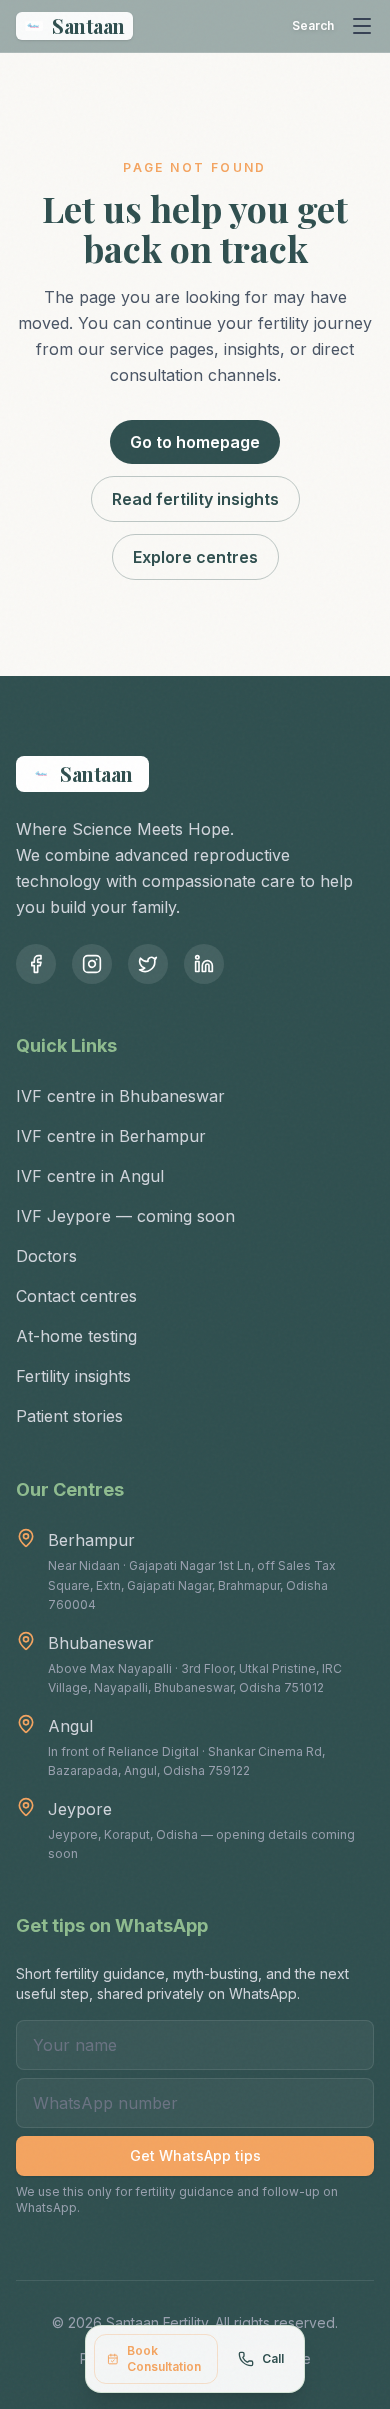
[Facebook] (36, 964)
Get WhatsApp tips (195, 2155)
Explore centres (195, 557)
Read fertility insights (195, 499)
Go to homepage (195, 442)
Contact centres (76, 1296)
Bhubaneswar (101, 1643)
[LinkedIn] (204, 964)
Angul (70, 1726)
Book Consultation (164, 2358)
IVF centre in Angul (90, 1176)
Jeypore (80, 1809)
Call (273, 2358)
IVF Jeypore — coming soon (125, 1216)
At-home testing (76, 1336)
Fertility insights (73, 1376)
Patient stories (69, 1416)
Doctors (46, 1256)
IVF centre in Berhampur (111, 1136)
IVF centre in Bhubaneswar (120, 1096)
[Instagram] (92, 964)
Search (313, 25)
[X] (148, 964)
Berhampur (91, 1540)
